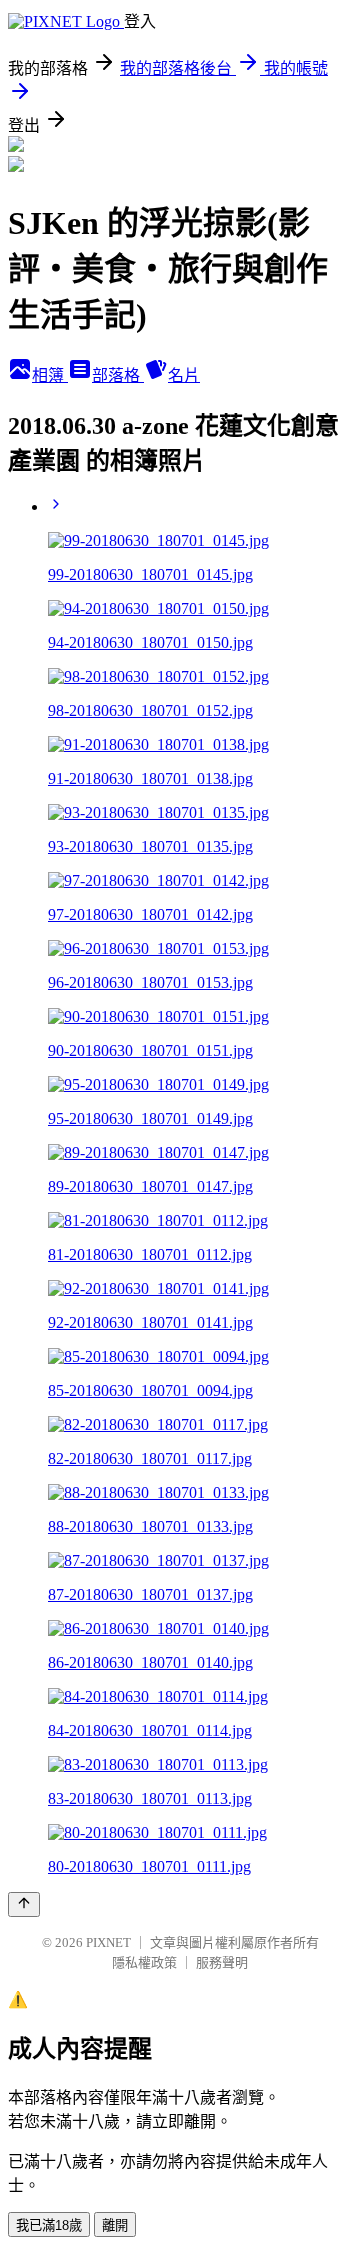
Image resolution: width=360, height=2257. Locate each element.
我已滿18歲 (49, 2225)
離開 (115, 2225)
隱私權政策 (144, 1962)
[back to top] (24, 1904)
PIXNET (108, 1942)
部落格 (118, 375)
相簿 (50, 375)
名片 (184, 375)
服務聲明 (222, 1962)
